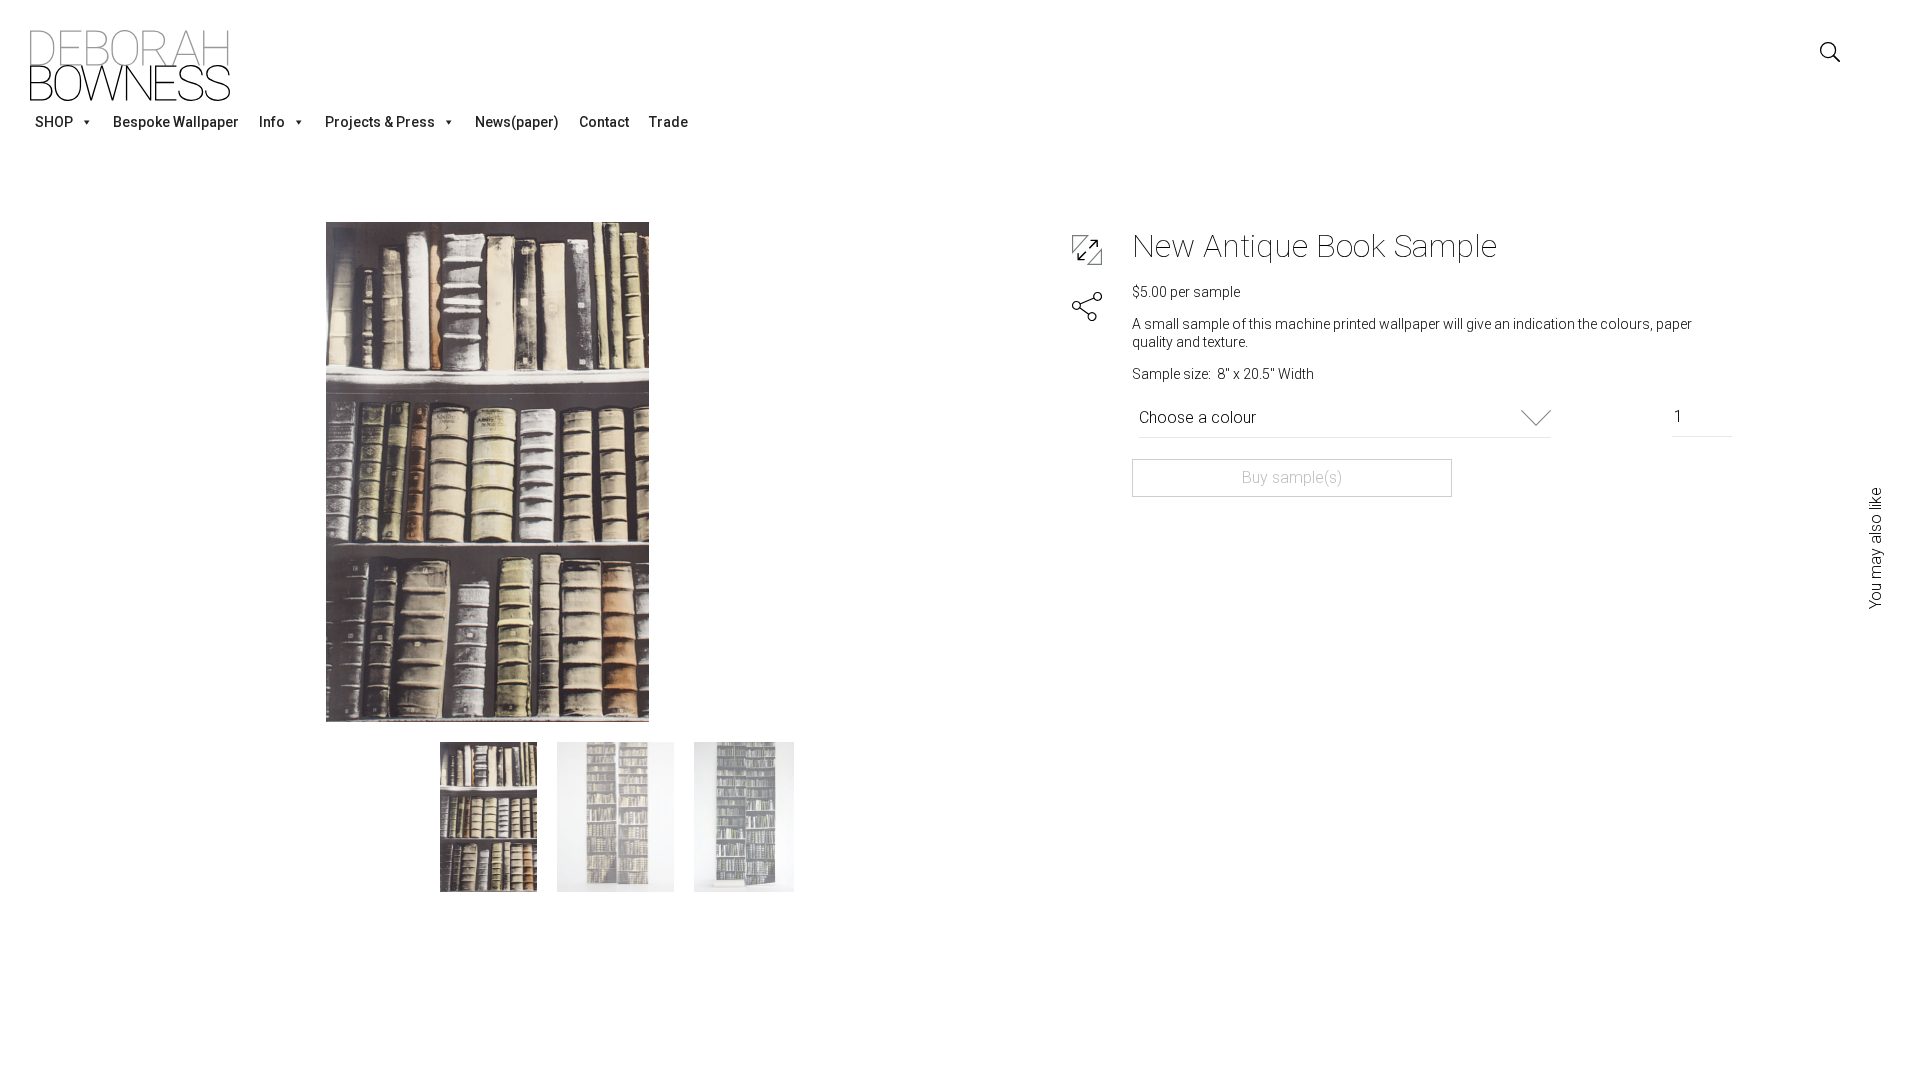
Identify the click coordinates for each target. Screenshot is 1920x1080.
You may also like (1876, 548)
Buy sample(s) (1292, 477)
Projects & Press (380, 122)
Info (272, 122)
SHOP (54, 122)
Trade (668, 122)
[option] (487, 472)
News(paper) (517, 122)
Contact (604, 122)
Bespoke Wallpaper (176, 122)
